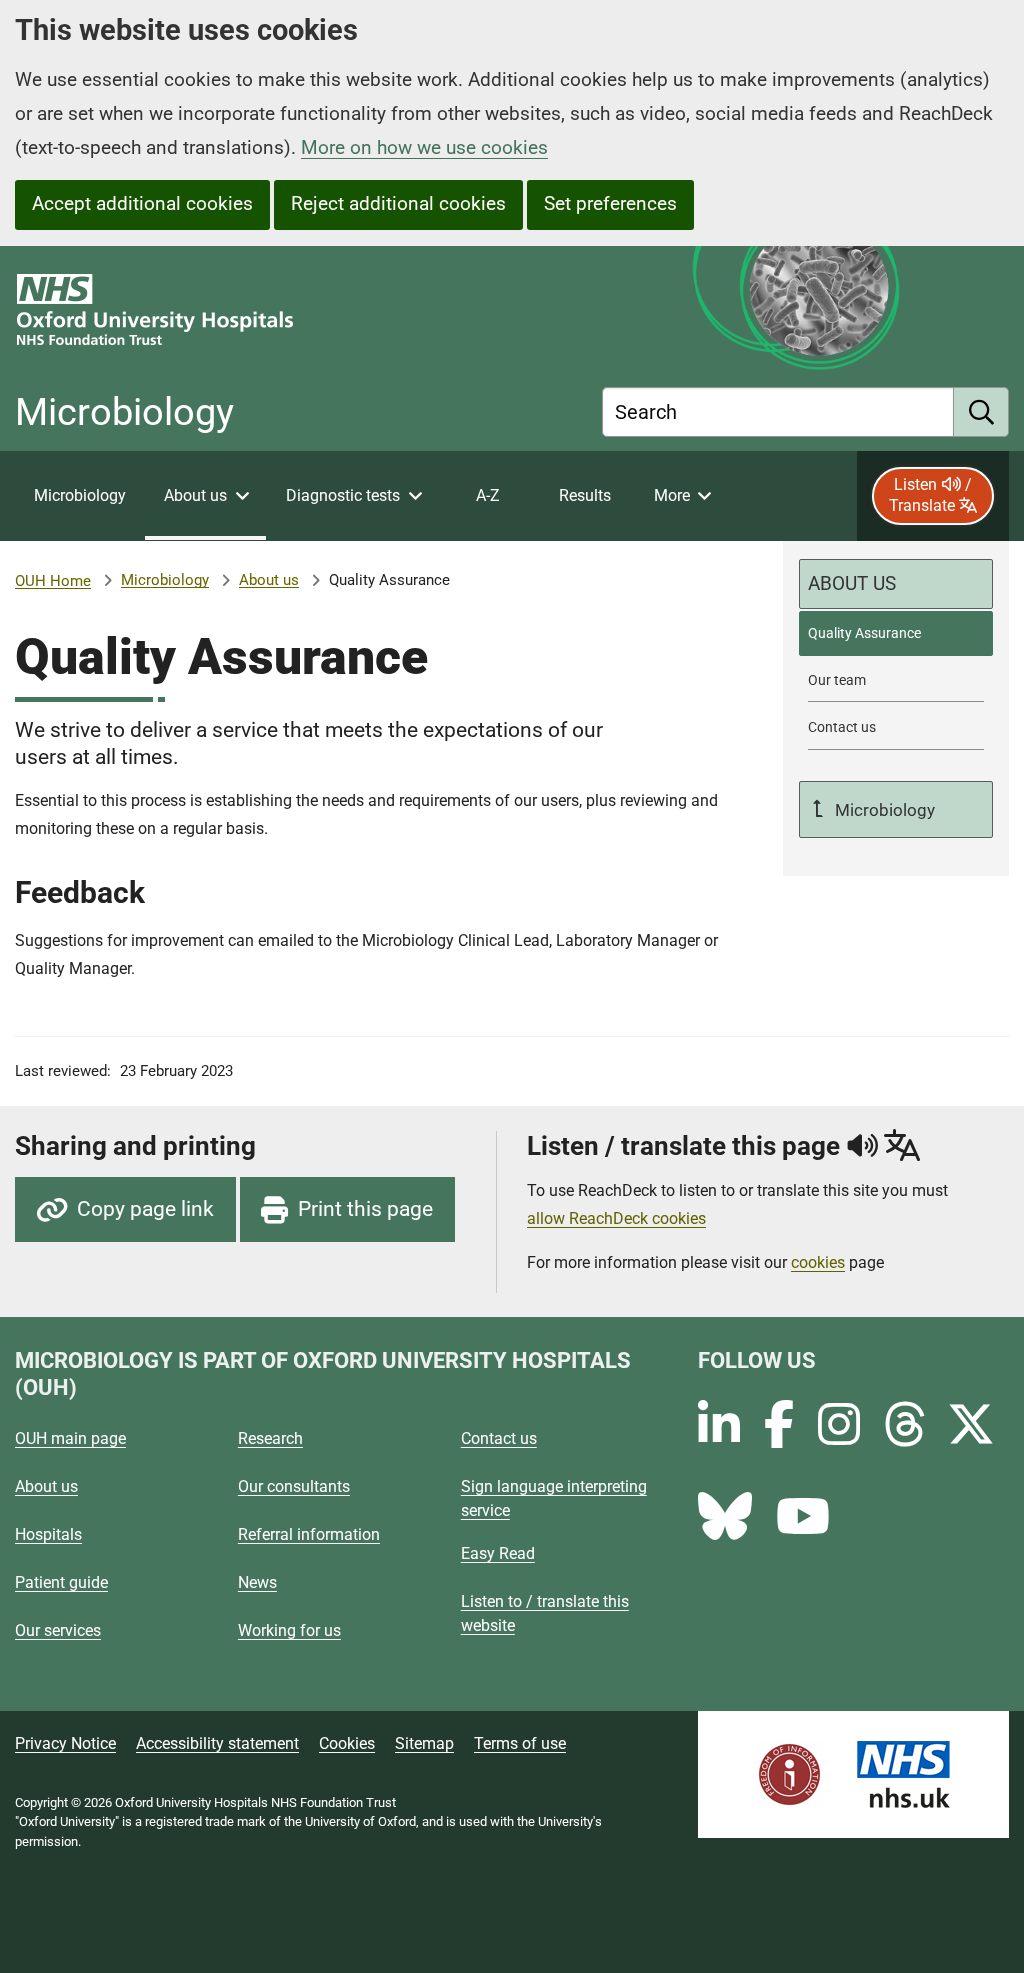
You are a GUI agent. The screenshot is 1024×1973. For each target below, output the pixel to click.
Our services (58, 1630)
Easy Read (498, 1553)
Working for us (289, 1630)
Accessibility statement (217, 1743)
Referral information (309, 1534)
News (257, 1582)
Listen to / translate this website (545, 1613)
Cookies (347, 1743)
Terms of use (520, 1743)
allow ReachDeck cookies (616, 1219)
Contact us (499, 1438)
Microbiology (165, 580)
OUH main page (70, 1438)
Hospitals (48, 1534)
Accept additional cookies (142, 203)
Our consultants (294, 1486)
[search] (981, 412)
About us (269, 580)
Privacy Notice (65, 1743)
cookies (818, 1262)
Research (270, 1438)
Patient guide (61, 1582)
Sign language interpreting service (554, 1498)
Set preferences (610, 203)
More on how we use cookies (424, 147)
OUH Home (53, 581)
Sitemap (424, 1743)
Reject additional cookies (398, 203)
